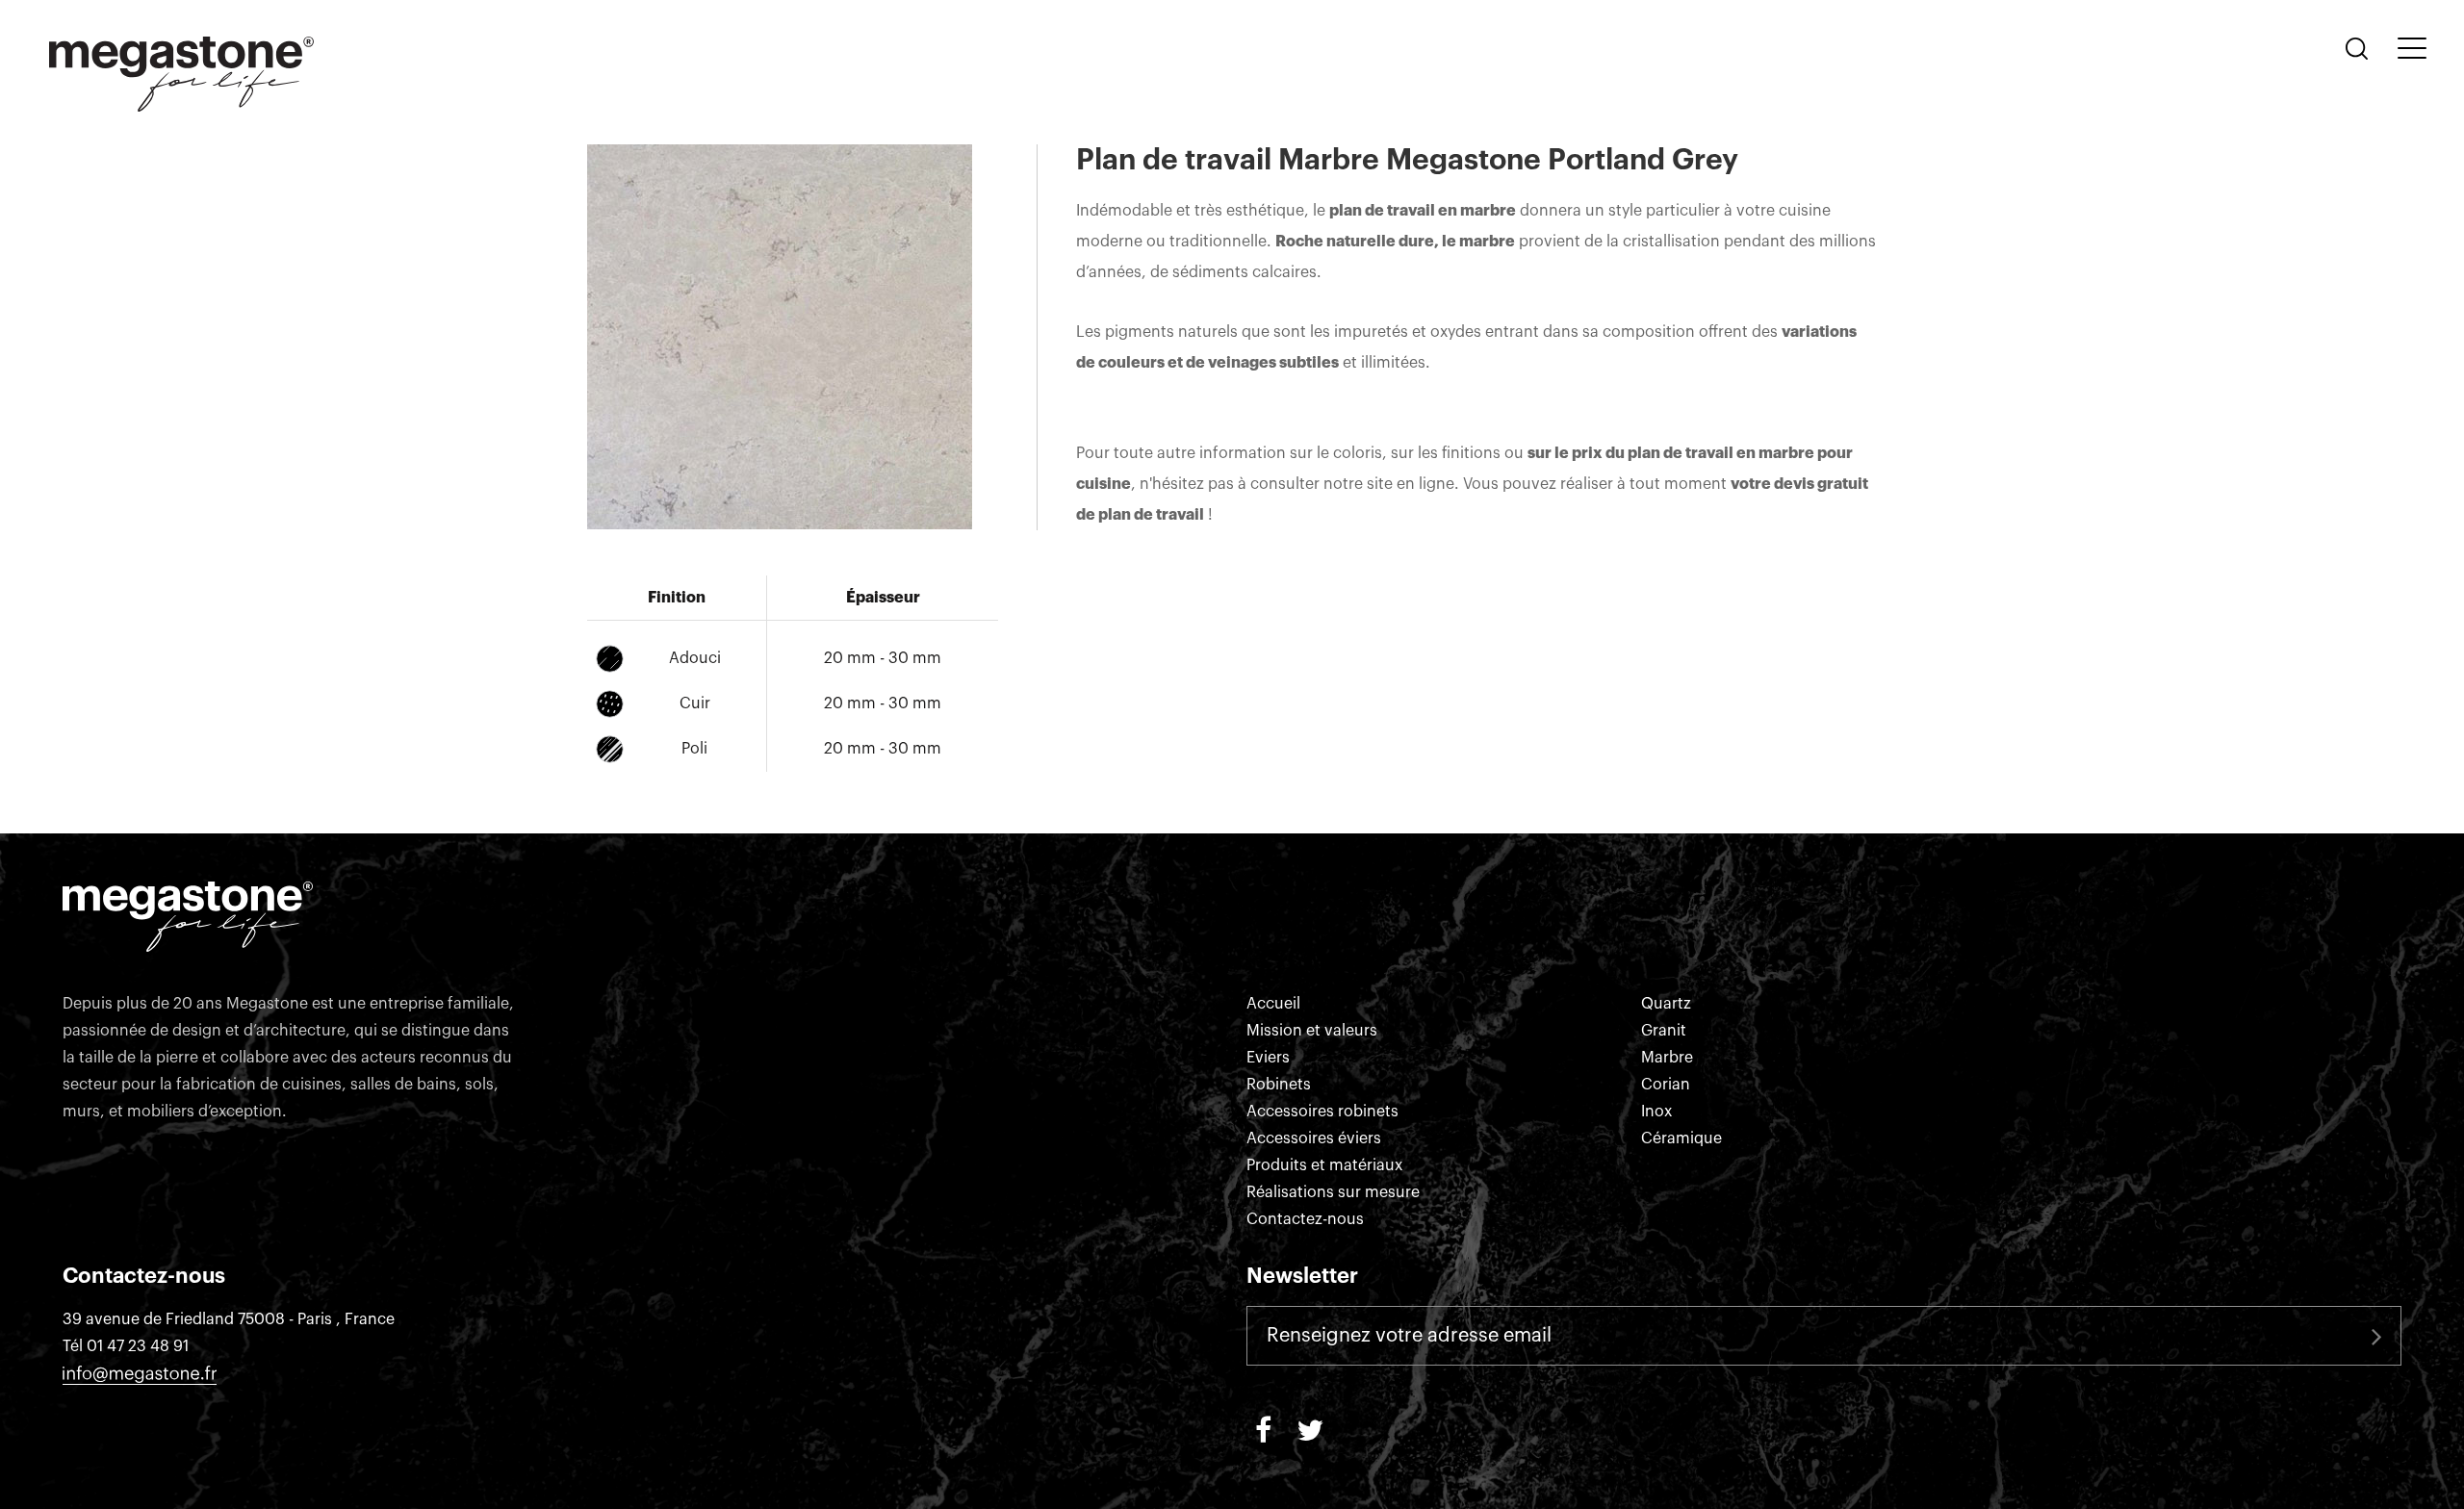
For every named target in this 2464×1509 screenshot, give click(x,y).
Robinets (1279, 1085)
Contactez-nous (1305, 1219)
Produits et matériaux (1324, 1165)
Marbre (1667, 1058)
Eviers (1268, 1058)
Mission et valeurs (1312, 1031)
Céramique (1681, 1138)
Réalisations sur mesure (1333, 1192)
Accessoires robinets (1322, 1112)
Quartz (1666, 1004)
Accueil (1273, 1004)
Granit (1664, 1031)
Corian (1666, 1085)
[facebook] (1263, 1428)
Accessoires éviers (1314, 1138)
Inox (1656, 1112)
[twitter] (1310, 1428)
